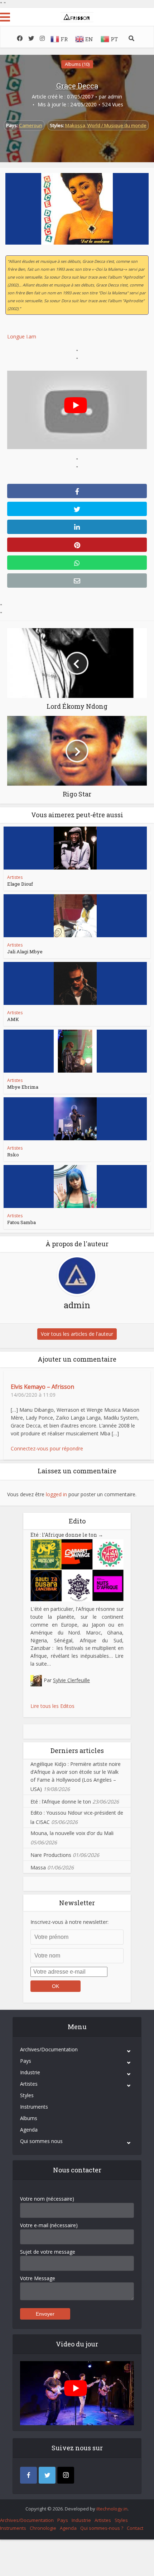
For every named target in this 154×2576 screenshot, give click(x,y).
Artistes (15, 877)
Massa (38, 1867)
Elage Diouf (20, 884)
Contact (135, 2528)
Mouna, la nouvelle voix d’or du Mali (72, 1833)
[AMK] (75, 983)
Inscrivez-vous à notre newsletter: (69, 1922)
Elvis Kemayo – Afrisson (42, 1387)
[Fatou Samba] (75, 1186)
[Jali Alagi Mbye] (75, 916)
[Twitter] (47, 2475)
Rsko (13, 1155)
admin (115, 97)
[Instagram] (66, 2475)
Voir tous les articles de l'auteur (77, 1334)
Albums (29, 2118)
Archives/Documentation (49, 2049)
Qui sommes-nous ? (102, 2528)
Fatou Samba (21, 1222)
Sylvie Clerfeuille (71, 1680)
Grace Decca (77, 86)
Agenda (29, 2130)
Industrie (30, 2072)
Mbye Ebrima (23, 1087)
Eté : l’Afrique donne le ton (67, 1535)
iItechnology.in (112, 2509)
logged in (56, 1494)
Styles (27, 2095)
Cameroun (31, 125)
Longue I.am (22, 336)
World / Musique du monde (117, 125)
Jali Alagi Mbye (25, 952)
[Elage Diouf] (75, 848)
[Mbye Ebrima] (75, 1051)
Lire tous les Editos (52, 1706)
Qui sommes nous (41, 2141)
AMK (13, 1019)
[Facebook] (28, 2475)
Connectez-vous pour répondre (47, 1448)
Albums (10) (77, 64)
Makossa (75, 125)
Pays (26, 2061)
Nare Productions (51, 1855)
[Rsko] (75, 1119)
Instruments (34, 2107)
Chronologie (43, 2528)
